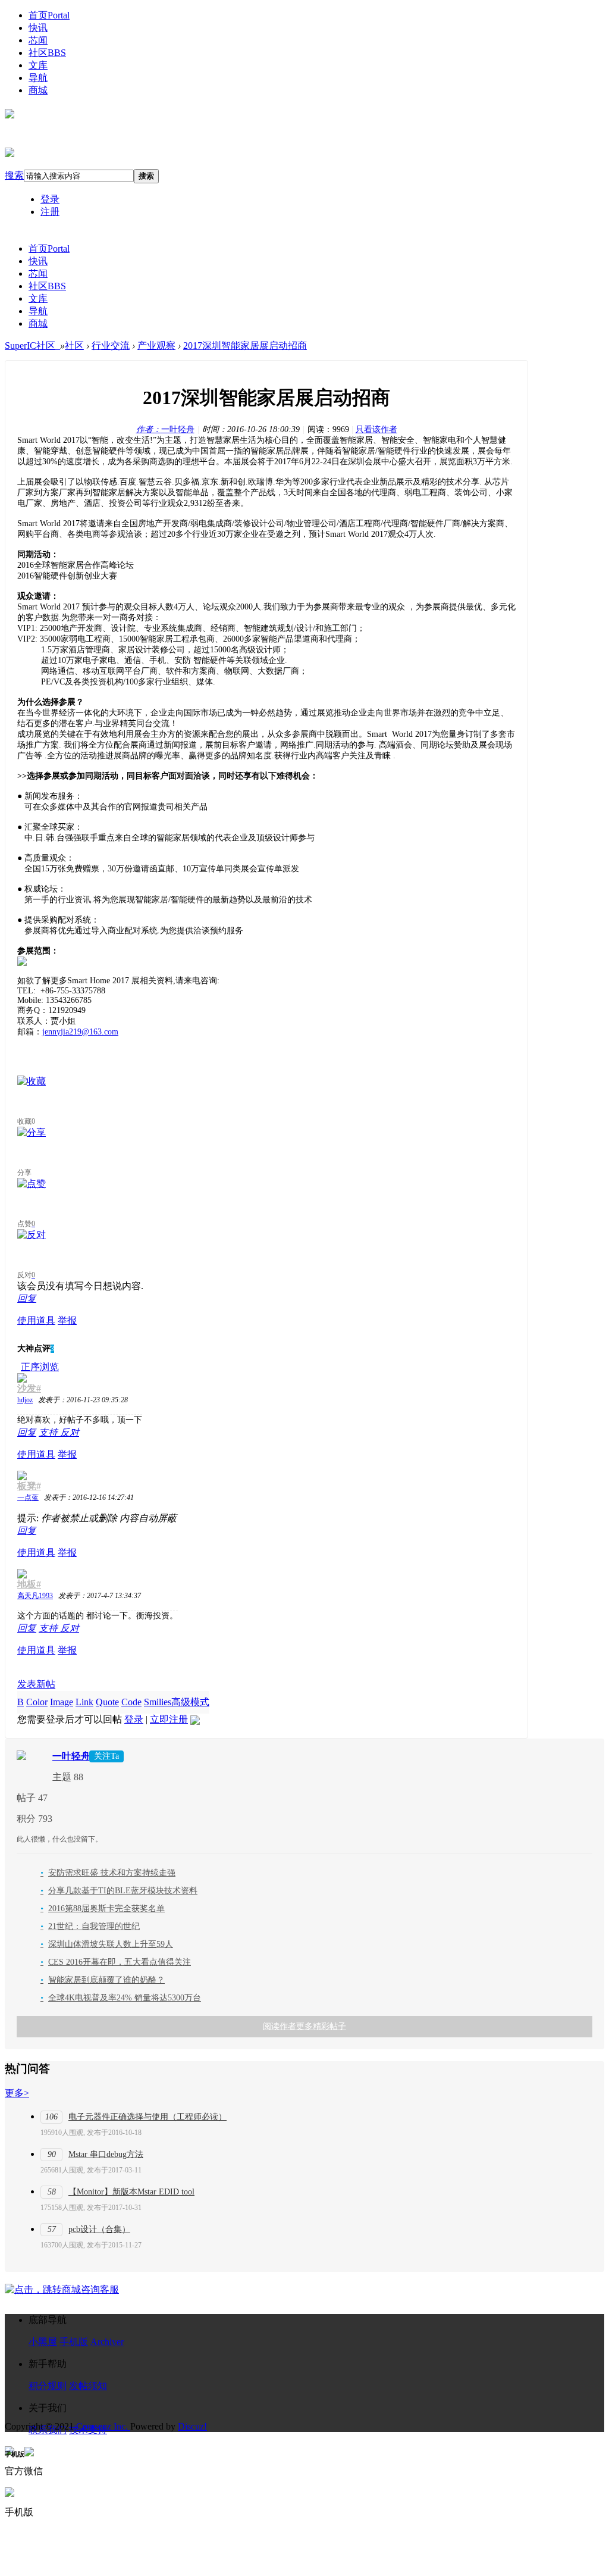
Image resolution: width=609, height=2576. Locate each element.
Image (62, 1702)
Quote (107, 1702)
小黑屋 (43, 2342)
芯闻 (38, 40)
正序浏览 (40, 1367)
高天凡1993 (35, 1596)
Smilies (158, 1702)
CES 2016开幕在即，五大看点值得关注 (116, 1962)
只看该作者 (376, 429)
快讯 (38, 28)
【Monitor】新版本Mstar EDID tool (131, 2192)
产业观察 (156, 346)
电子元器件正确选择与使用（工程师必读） (147, 2117)
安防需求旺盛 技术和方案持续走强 (108, 1873)
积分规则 (48, 2386)
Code (131, 1702)
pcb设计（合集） (99, 2229)
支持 (49, 1432)
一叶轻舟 (165, 429)
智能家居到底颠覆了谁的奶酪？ (103, 1980)
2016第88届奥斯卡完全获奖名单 (103, 1908)
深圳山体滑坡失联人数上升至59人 (107, 1944)
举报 (67, 1320)
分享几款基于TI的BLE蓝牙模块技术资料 (119, 1891)
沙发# (29, 1388)
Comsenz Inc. (103, 2426)
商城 (38, 90)
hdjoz (25, 1400)
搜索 (14, 175)
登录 (50, 199)
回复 (27, 1298)
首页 (49, 15)
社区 (47, 53)
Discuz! (192, 2426)
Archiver (107, 2342)
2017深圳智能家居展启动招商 (245, 346)
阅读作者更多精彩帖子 (304, 2026)
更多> (17, 2093)
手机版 (74, 2342)
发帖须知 (88, 2386)
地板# (29, 1584)
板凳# (29, 1486)
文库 (38, 65)
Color (37, 1702)
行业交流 (111, 346)
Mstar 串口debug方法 (106, 2154)
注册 (50, 212)
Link (84, 1702)
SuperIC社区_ (32, 346)
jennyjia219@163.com (80, 1032)
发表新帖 (36, 1684)
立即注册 (169, 1719)
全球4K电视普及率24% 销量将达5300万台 (121, 1998)
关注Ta (106, 1756)
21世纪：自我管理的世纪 (90, 1926)
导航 (38, 78)
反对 (70, 1432)
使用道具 (36, 1320)
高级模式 (190, 1702)
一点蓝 (28, 1498)
